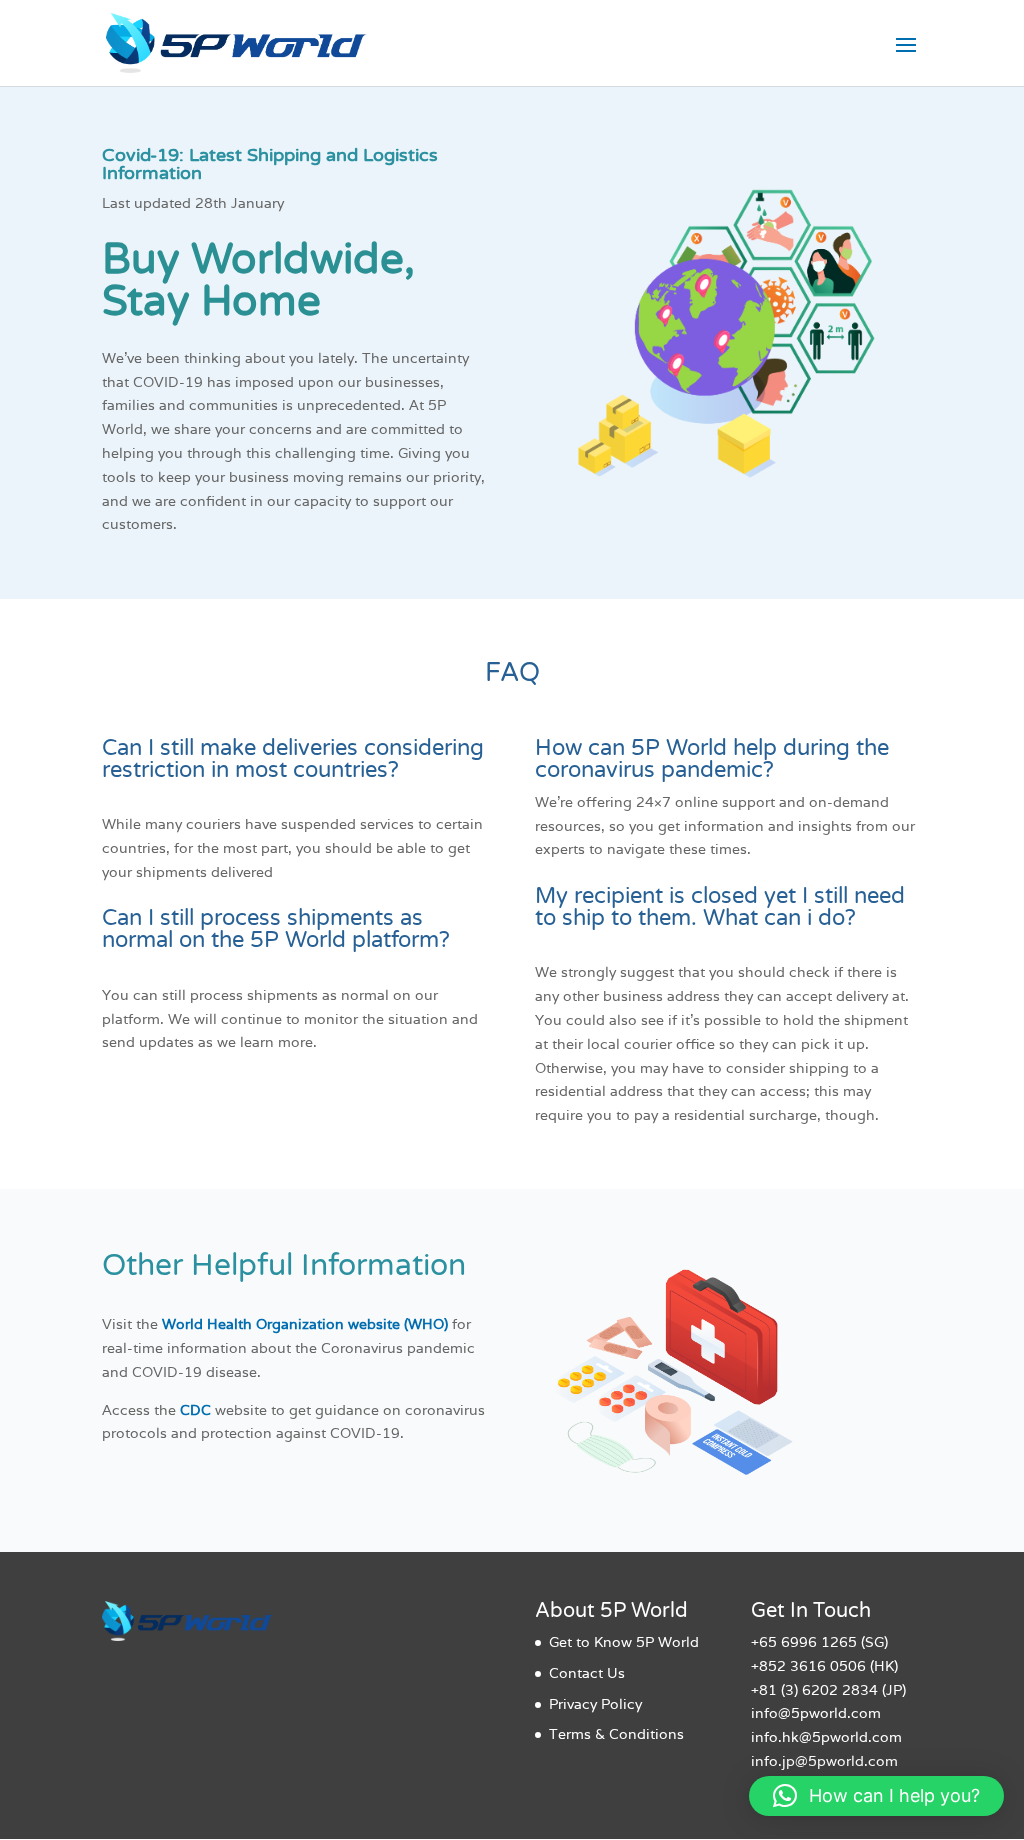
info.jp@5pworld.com (824, 1761)
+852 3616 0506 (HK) (824, 1666)
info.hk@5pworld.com (826, 1737)
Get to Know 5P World (624, 1642)
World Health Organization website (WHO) (305, 1324)
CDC (195, 1410)
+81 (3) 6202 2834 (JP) (828, 1690)
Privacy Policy (595, 1704)
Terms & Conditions (616, 1734)
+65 (764, 1642)
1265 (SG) (852, 1642)
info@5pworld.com (816, 1713)
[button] (876, 1796)
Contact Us (587, 1673)
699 (792, 1642)
